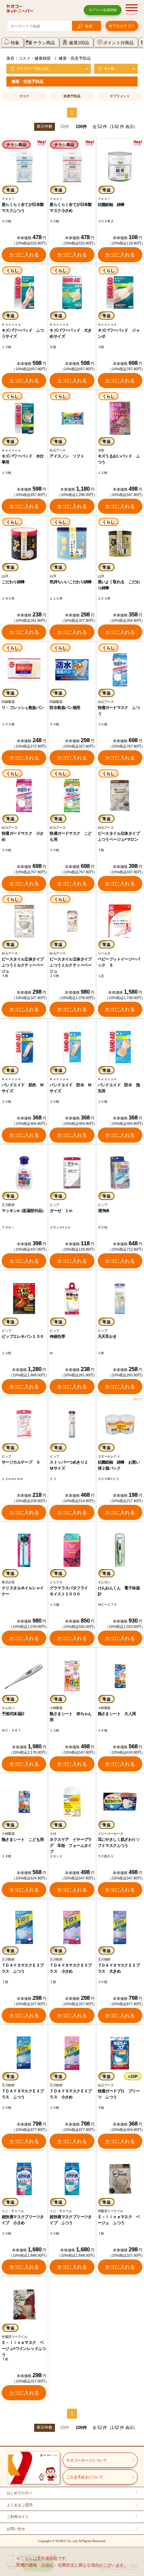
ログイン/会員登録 (103, 10)
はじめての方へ (20, 2493)
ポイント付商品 (118, 43)
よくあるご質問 (20, 2505)
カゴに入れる (24, 255)
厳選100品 (79, 43)
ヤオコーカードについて (87, 2460)
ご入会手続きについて (85, 2477)
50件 (65, 127)
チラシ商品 (44, 43)
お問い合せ (16, 2529)
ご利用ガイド (18, 2517)
